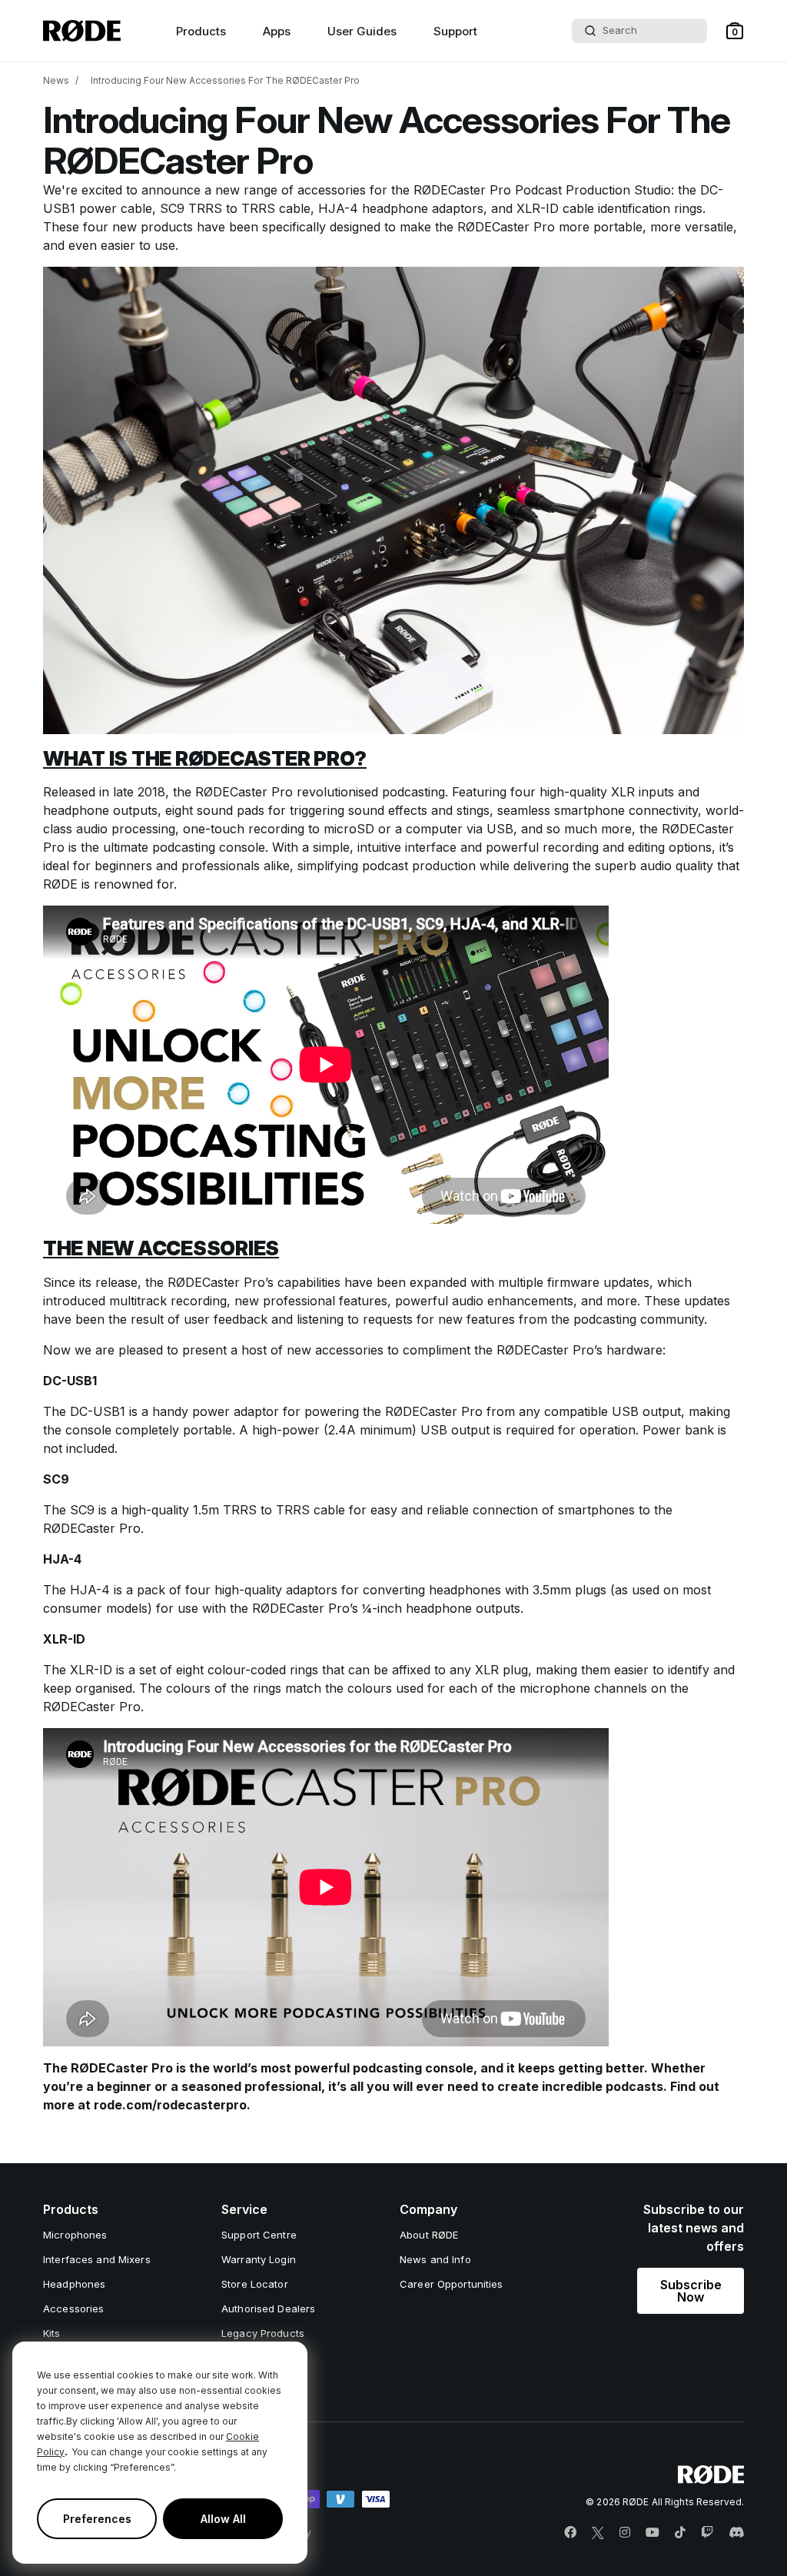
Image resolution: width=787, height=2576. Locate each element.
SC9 (82, 1510)
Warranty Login (259, 2259)
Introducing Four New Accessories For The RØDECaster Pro (225, 80)
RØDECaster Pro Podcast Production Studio (542, 190)
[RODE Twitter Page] (598, 2533)
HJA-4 (90, 1590)
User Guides (362, 31)
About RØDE (429, 2235)
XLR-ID (91, 1670)
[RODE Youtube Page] (653, 2533)
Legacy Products (263, 2333)
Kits (52, 2333)
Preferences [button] (97, 2519)
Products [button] (201, 31)
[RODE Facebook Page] (570, 2533)
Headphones (74, 2284)
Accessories (73, 2308)
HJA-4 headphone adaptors (401, 208)
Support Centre (259, 2235)
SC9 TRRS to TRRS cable (235, 208)
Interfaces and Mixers (97, 2259)
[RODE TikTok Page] (680, 2533)
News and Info (435, 2259)
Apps (277, 31)
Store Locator (255, 2284)
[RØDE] (82, 31)
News (56, 80)
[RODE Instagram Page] (625, 2533)
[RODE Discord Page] (736, 2533)
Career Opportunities (452, 2284)
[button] (735, 31)
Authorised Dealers (268, 2308)
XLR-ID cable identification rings (609, 208)
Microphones (75, 2235)
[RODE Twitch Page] (707, 2533)
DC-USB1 (98, 1411)
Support (455, 31)
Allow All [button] (223, 2519)
